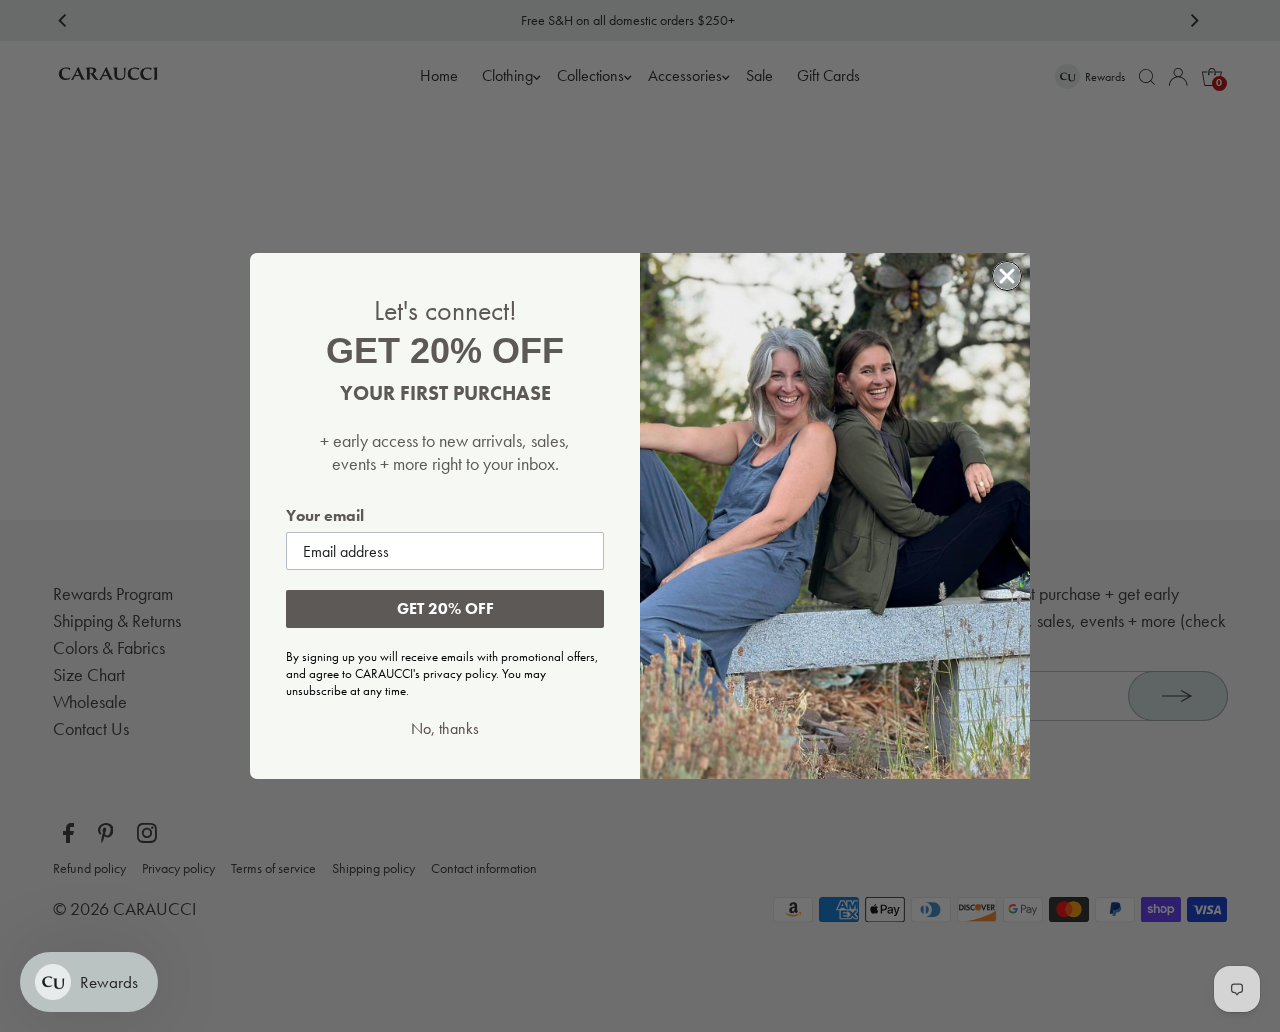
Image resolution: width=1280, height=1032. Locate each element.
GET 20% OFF (445, 608)
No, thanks (445, 729)
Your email (325, 515)
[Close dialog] (1007, 276)
